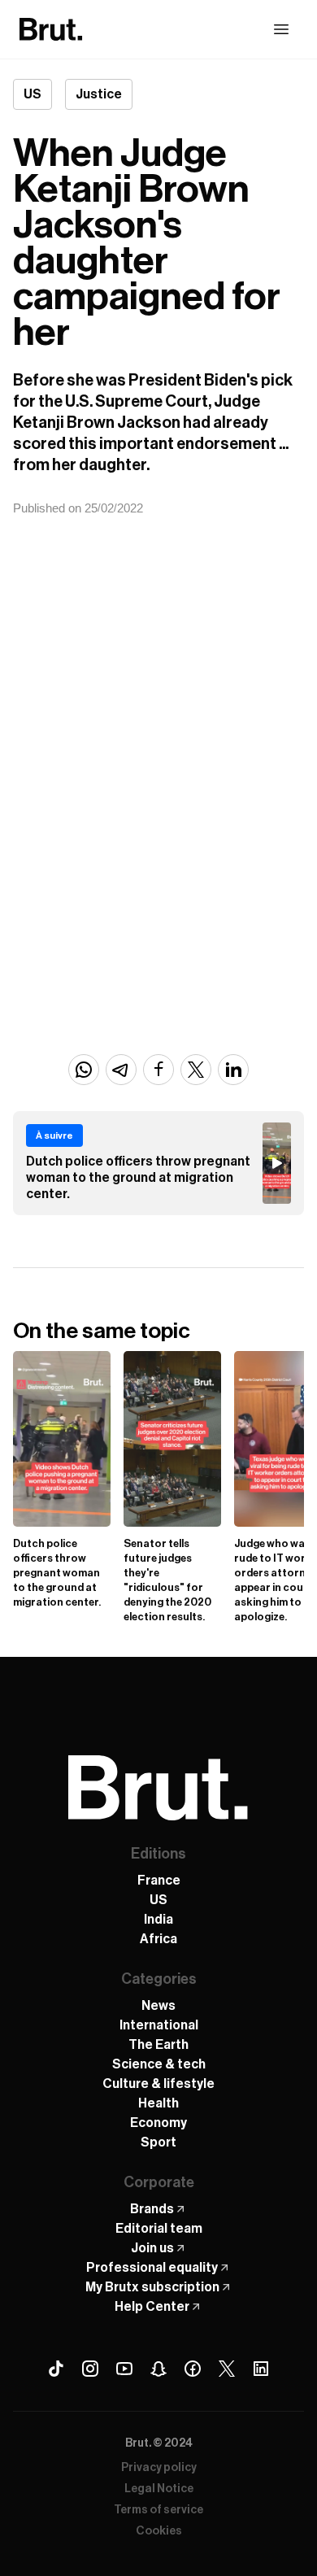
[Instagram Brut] (90, 2369)
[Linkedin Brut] (261, 2369)
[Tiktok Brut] (56, 2369)
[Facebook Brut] (193, 2369)
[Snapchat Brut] (158, 2369)
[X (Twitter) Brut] (227, 2369)
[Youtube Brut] (124, 2369)
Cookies (159, 2531)
